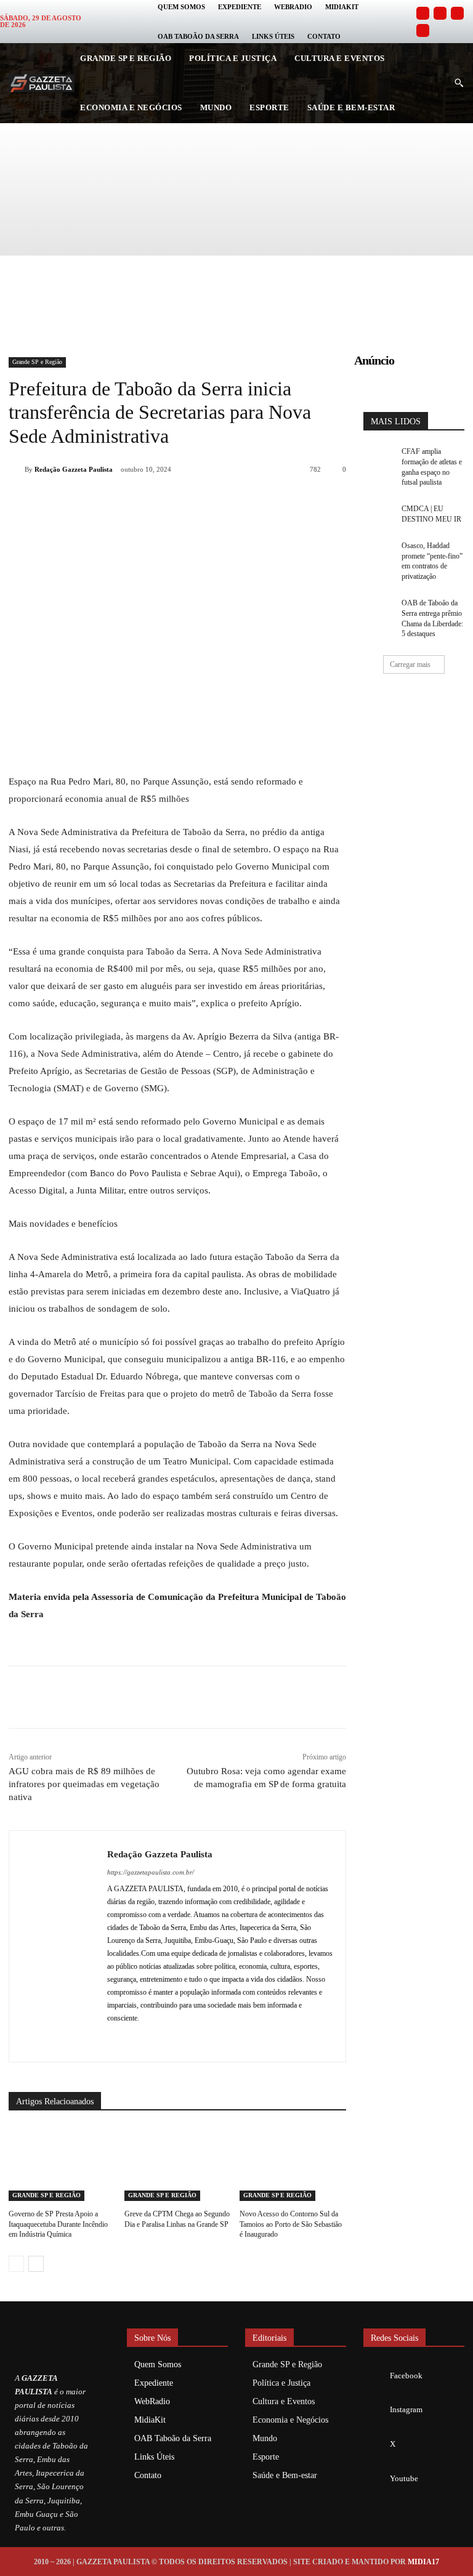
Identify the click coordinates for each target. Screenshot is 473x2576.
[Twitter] (457, 13)
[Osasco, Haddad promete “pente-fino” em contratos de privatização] (378, 551)
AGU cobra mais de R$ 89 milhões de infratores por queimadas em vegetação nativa (84, 1784)
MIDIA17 (423, 2562)
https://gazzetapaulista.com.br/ (151, 1872)
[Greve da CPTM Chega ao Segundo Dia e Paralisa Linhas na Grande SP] (178, 2164)
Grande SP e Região (37, 362)
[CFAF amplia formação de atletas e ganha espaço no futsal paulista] (378, 457)
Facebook (406, 2376)
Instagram (406, 2409)
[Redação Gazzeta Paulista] (17, 469)
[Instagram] (440, 13)
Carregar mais (410, 664)
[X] (148, 501)
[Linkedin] (204, 501)
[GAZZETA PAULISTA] (41, 83)
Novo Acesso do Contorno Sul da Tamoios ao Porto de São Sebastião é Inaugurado (291, 2224)
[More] (290, 501)
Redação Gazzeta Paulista (74, 469)
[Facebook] (423, 13)
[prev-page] (16, 2264)
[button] (459, 83)
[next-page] (36, 2264)
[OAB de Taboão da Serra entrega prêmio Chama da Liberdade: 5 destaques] (378, 608)
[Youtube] (423, 30)
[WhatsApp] (176, 501)
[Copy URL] (261, 501)
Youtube (404, 2478)
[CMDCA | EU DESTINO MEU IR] (378, 514)
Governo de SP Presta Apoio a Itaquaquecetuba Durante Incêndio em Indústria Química (58, 2224)
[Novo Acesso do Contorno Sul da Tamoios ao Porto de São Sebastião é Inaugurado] (293, 2164)
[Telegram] (233, 501)
